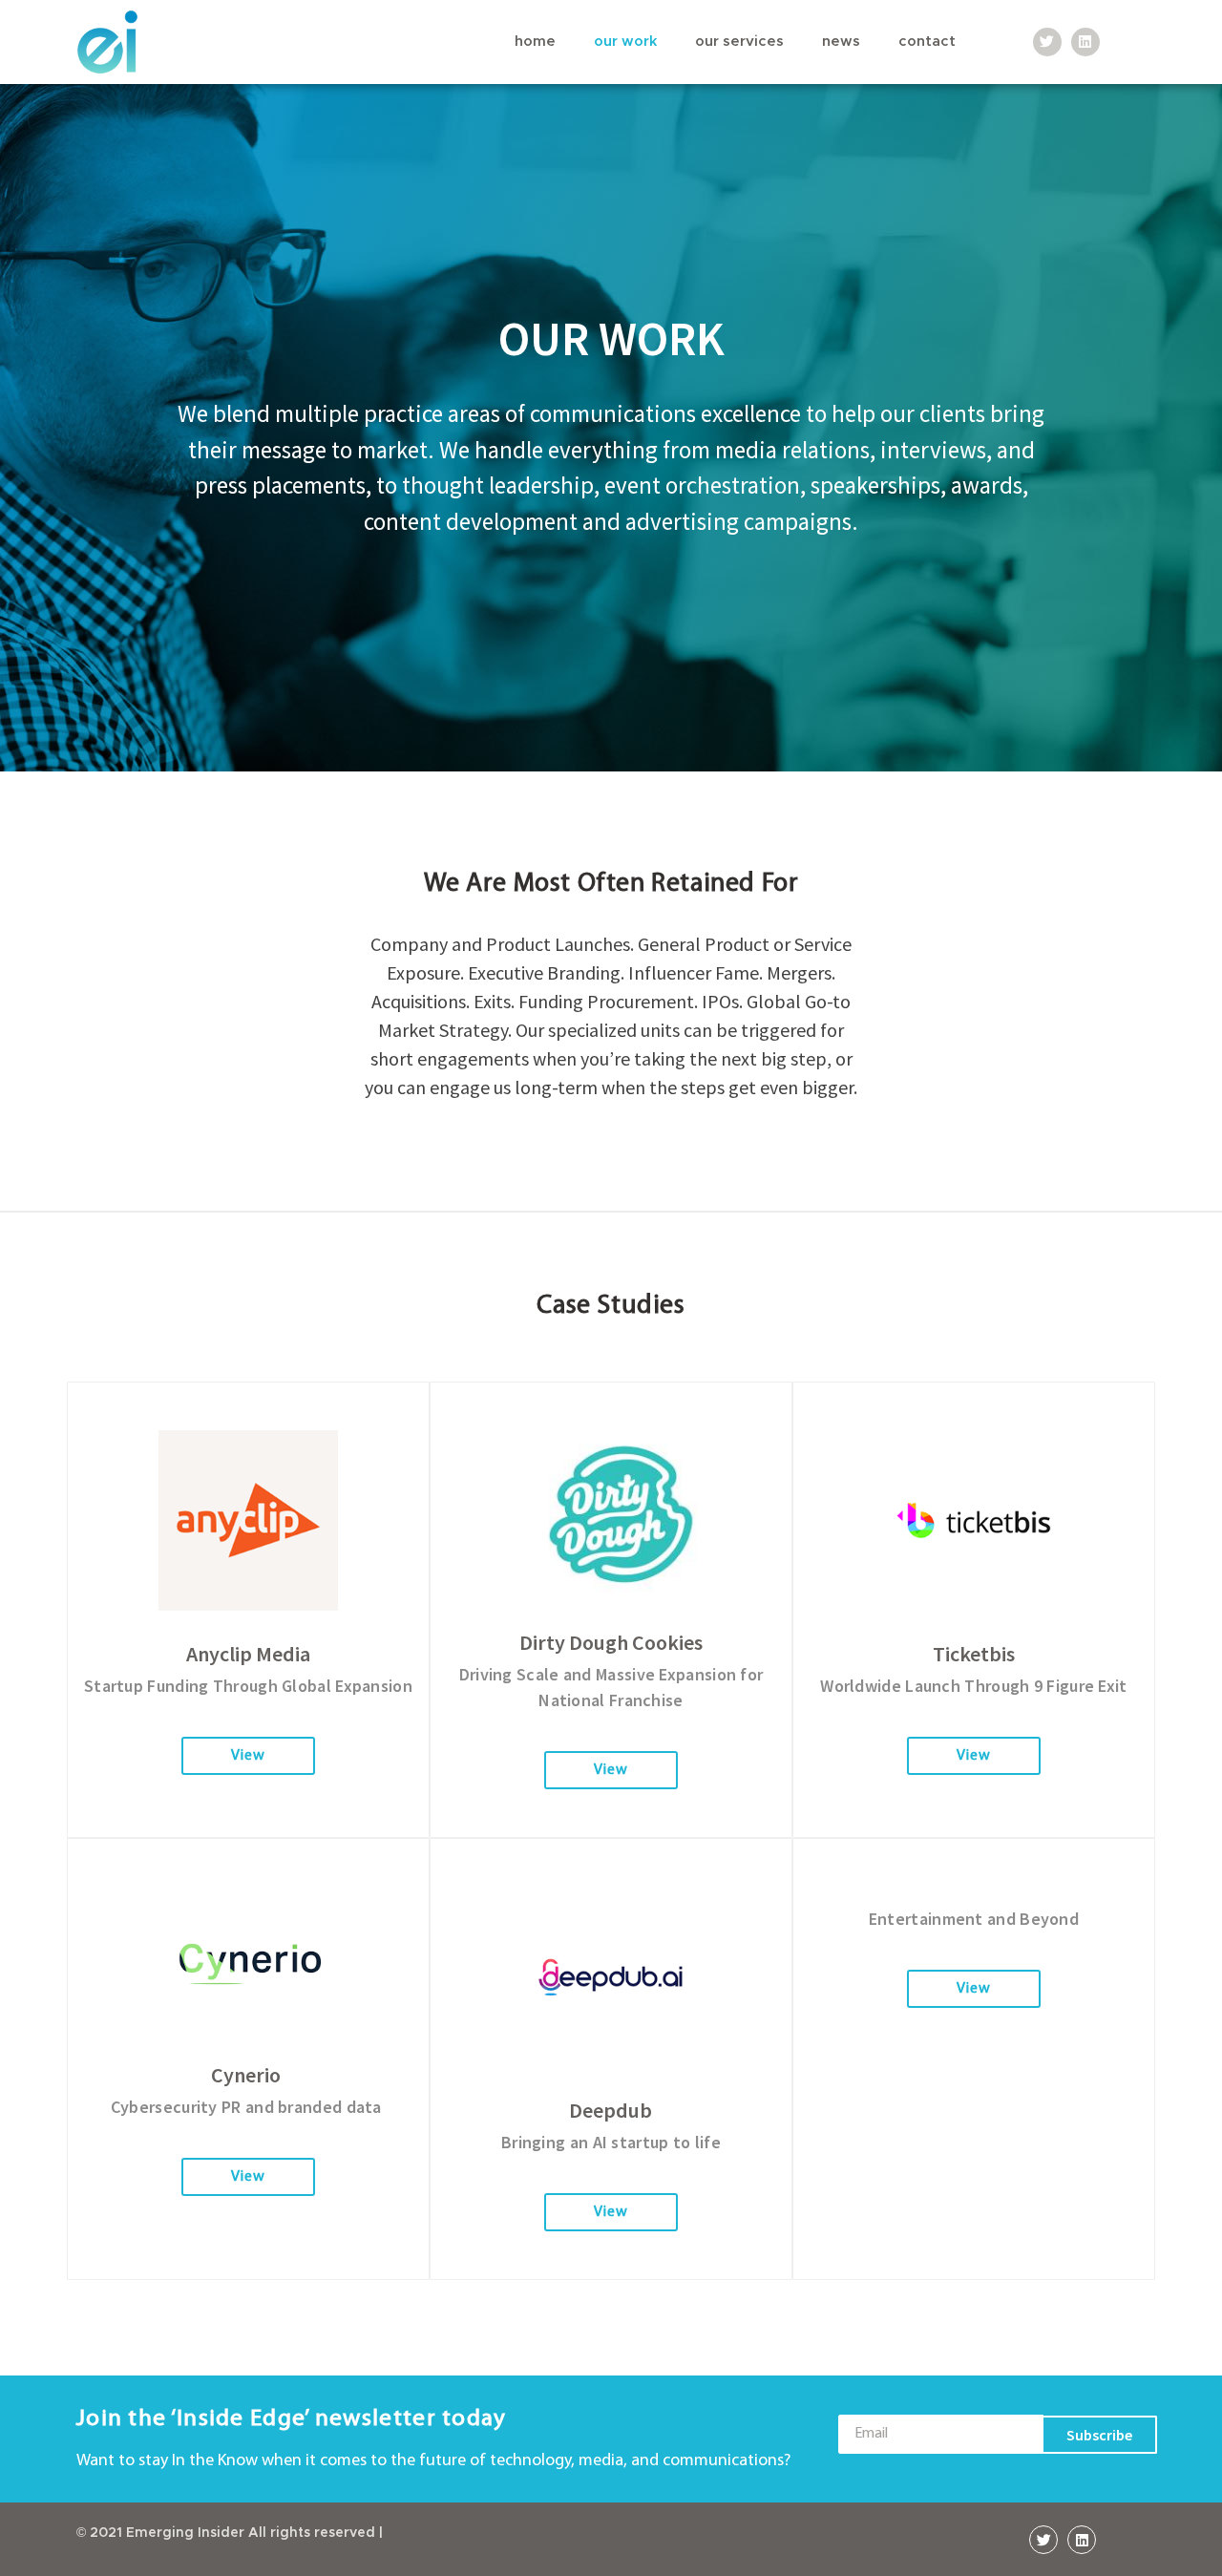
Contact (927, 42)
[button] (248, 1756)
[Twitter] (1047, 42)
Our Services (739, 42)
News (841, 42)
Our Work (625, 42)
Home (535, 42)
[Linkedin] (1085, 42)
